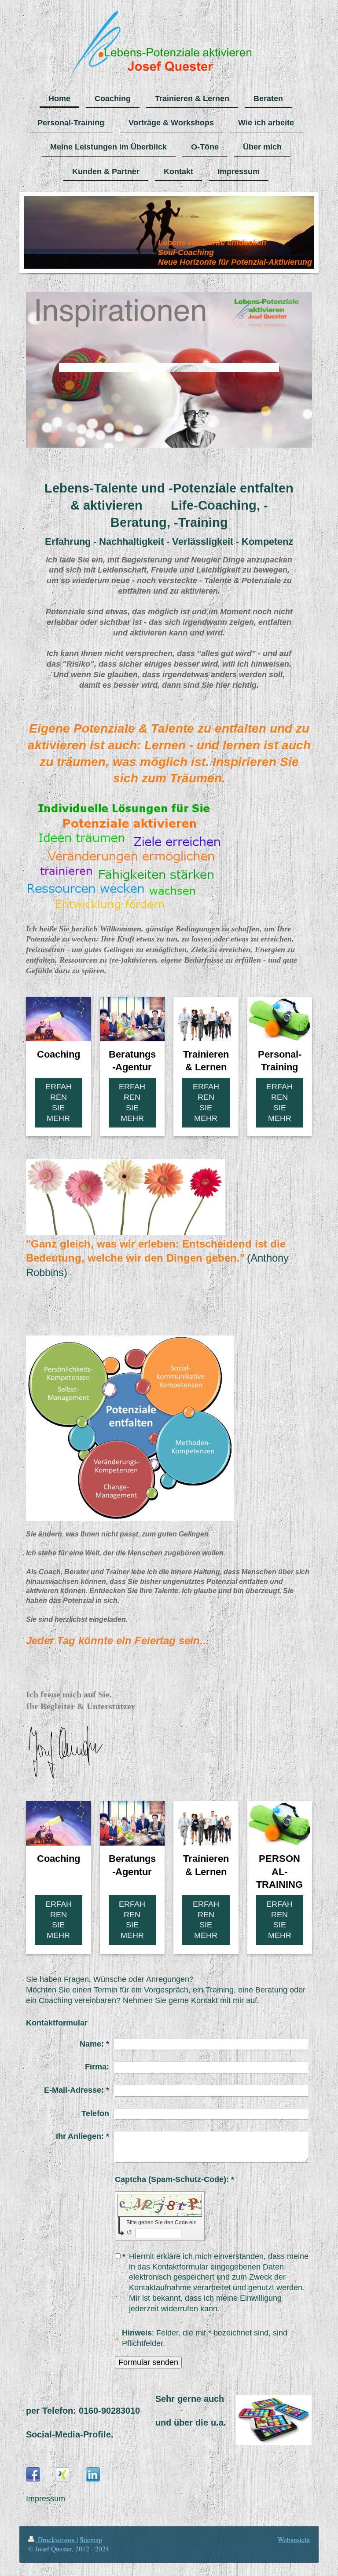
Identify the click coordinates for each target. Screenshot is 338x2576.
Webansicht (294, 2540)
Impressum (46, 2499)
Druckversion (56, 2540)
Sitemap (91, 2540)
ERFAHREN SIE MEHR (59, 1102)
